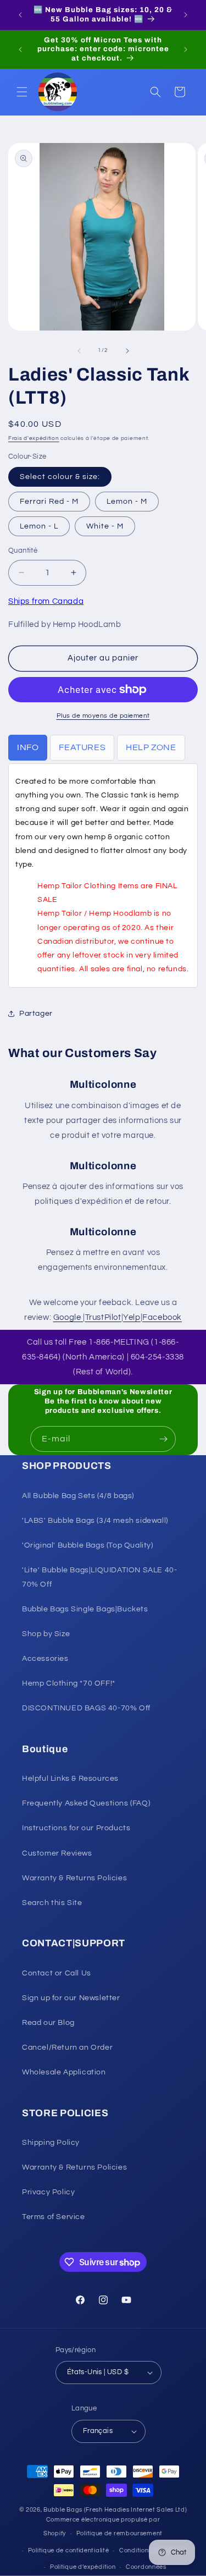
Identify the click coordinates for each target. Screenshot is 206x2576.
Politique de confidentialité (69, 2550)
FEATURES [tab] (82, 747)
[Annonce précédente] (20, 15)
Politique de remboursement (119, 2533)
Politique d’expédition (83, 2567)
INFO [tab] (28, 747)
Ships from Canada (46, 601)
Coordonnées (146, 2567)
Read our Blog (48, 2023)
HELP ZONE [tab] (151, 747)
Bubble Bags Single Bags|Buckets (85, 1609)
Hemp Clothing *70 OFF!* (69, 1683)
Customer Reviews (57, 1853)
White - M (105, 526)
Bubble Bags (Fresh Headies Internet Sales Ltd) (115, 2510)
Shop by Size (46, 1634)
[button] (22, 92)
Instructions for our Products (76, 1828)
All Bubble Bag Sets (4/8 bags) (78, 1496)
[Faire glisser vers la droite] (127, 351)
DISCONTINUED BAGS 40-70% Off (86, 1708)
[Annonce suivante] (186, 15)
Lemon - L (39, 526)
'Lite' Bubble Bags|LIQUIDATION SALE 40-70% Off (99, 1577)
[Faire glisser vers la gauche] (79, 351)
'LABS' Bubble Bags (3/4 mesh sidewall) (95, 1521)
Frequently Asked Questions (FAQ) (86, 1803)
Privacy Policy (48, 2192)
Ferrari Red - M (49, 502)
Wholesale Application (64, 2072)
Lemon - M (127, 502)
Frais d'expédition (34, 438)
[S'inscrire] (163, 1439)
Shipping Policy (51, 2143)
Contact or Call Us (57, 1973)
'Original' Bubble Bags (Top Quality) (88, 1545)
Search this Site (52, 1903)
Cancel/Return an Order (67, 2047)
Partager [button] (36, 1014)
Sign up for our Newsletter (71, 1998)
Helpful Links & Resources (70, 1779)
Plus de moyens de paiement (103, 716)
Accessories (45, 1659)
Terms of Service (54, 2217)
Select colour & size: (60, 477)
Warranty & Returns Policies (74, 1878)
